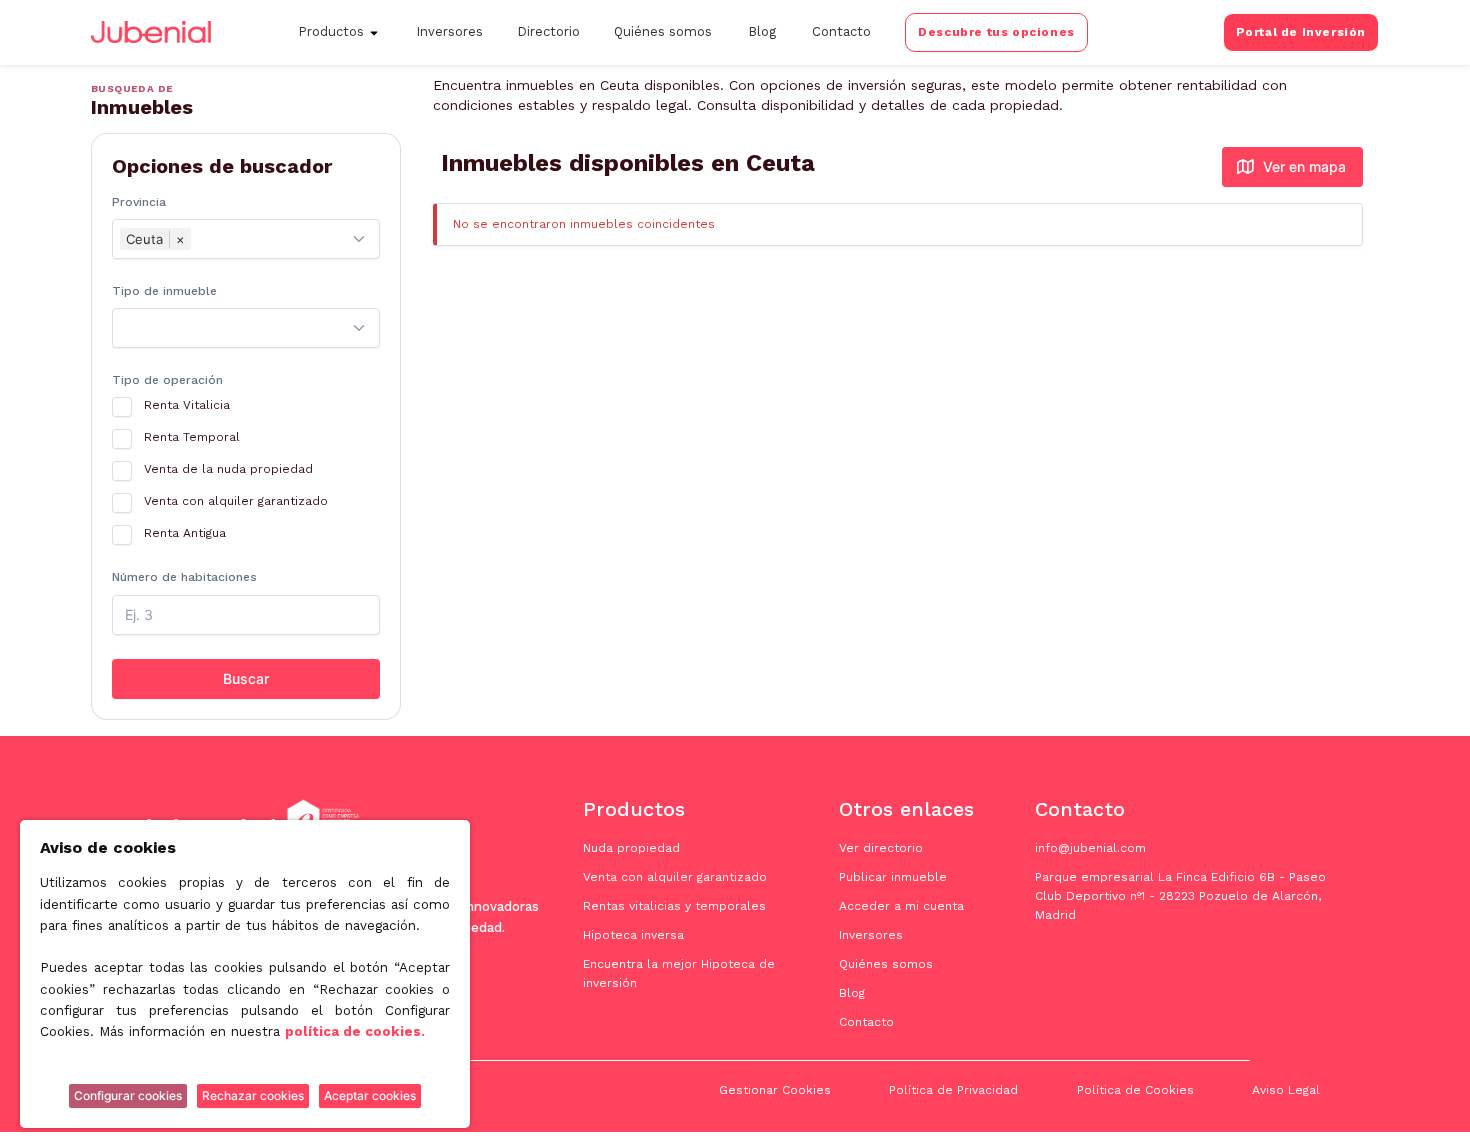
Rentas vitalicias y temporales (674, 906)
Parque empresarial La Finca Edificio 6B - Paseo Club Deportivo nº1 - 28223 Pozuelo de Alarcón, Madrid (1180, 896)
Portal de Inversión (1301, 32)
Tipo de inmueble (164, 291)
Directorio (548, 31)
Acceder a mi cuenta (901, 906)
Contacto (841, 31)
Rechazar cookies (253, 1095)
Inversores (449, 31)
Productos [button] (331, 31)
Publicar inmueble (893, 877)
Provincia (139, 202)
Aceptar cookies (370, 1095)
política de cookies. (355, 1031)
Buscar (246, 678)
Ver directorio (881, 848)
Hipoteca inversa (633, 935)
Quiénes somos (663, 31)
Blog (762, 31)
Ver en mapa (1304, 166)
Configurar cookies (128, 1095)
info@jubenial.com (1090, 848)
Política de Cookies (1135, 1090)
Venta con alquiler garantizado (675, 877)
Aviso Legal (1286, 1090)
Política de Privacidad (953, 1090)
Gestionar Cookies (775, 1090)
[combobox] (246, 239)
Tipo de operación (167, 380)
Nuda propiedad (631, 848)
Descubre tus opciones (996, 32)
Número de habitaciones (184, 577)
